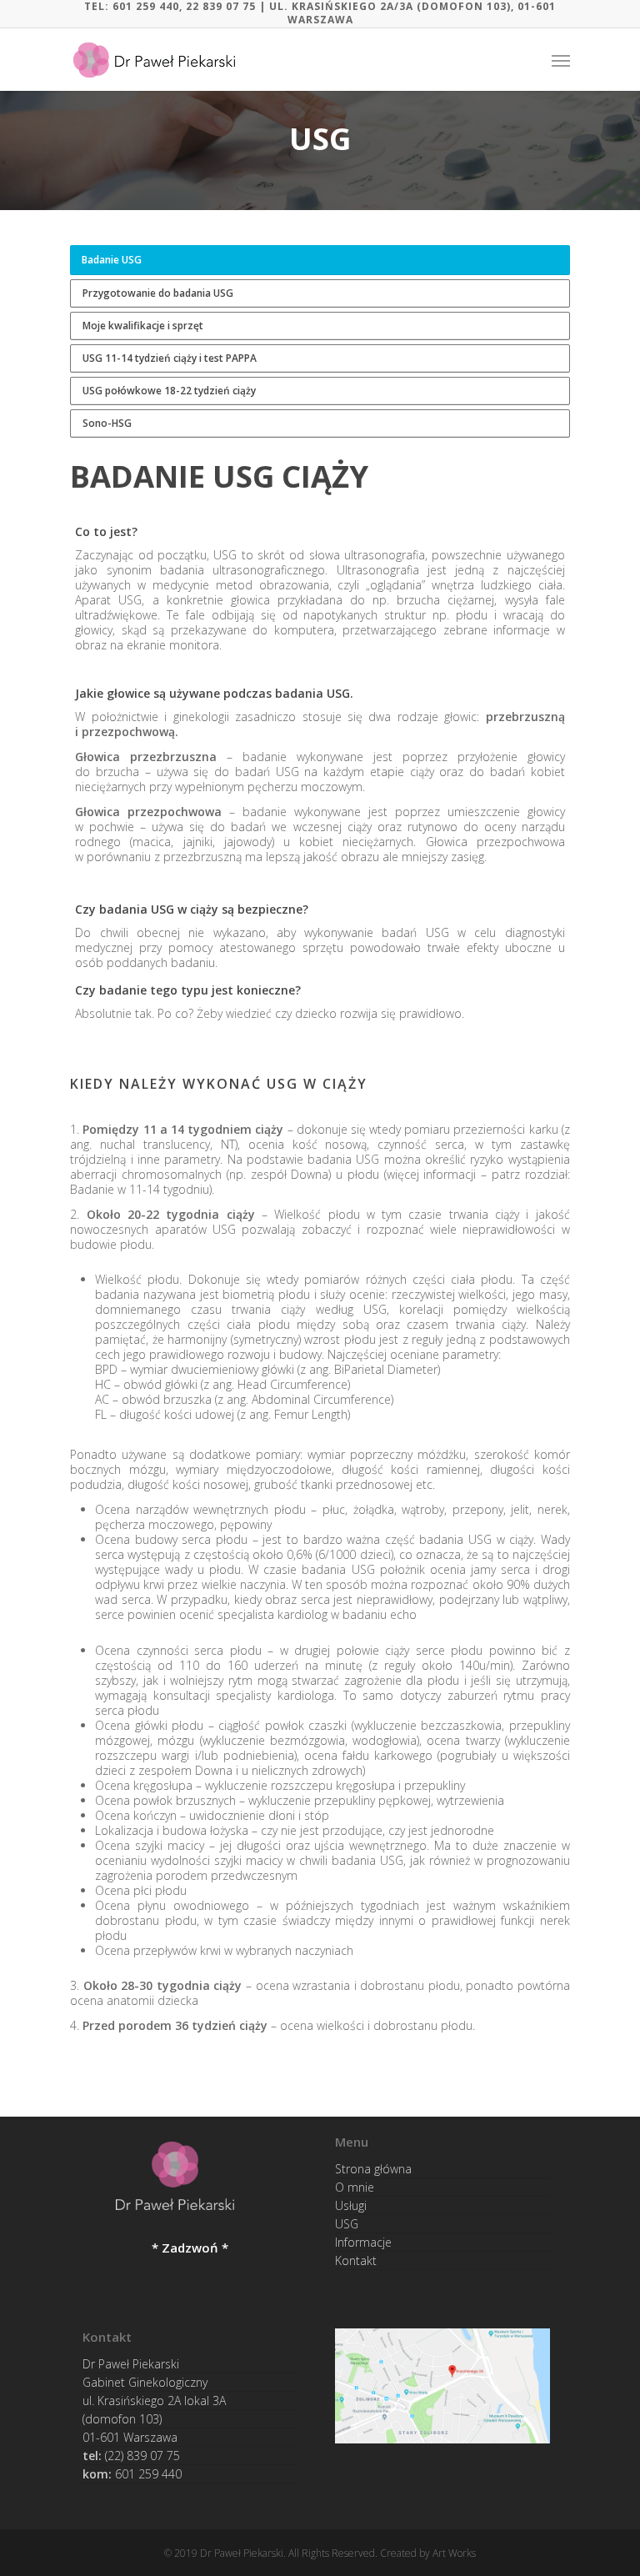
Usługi (351, 2205)
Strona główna (373, 2172)
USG (347, 2224)
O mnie (355, 2187)
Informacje (363, 2242)
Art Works (454, 2553)
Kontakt (356, 2260)
